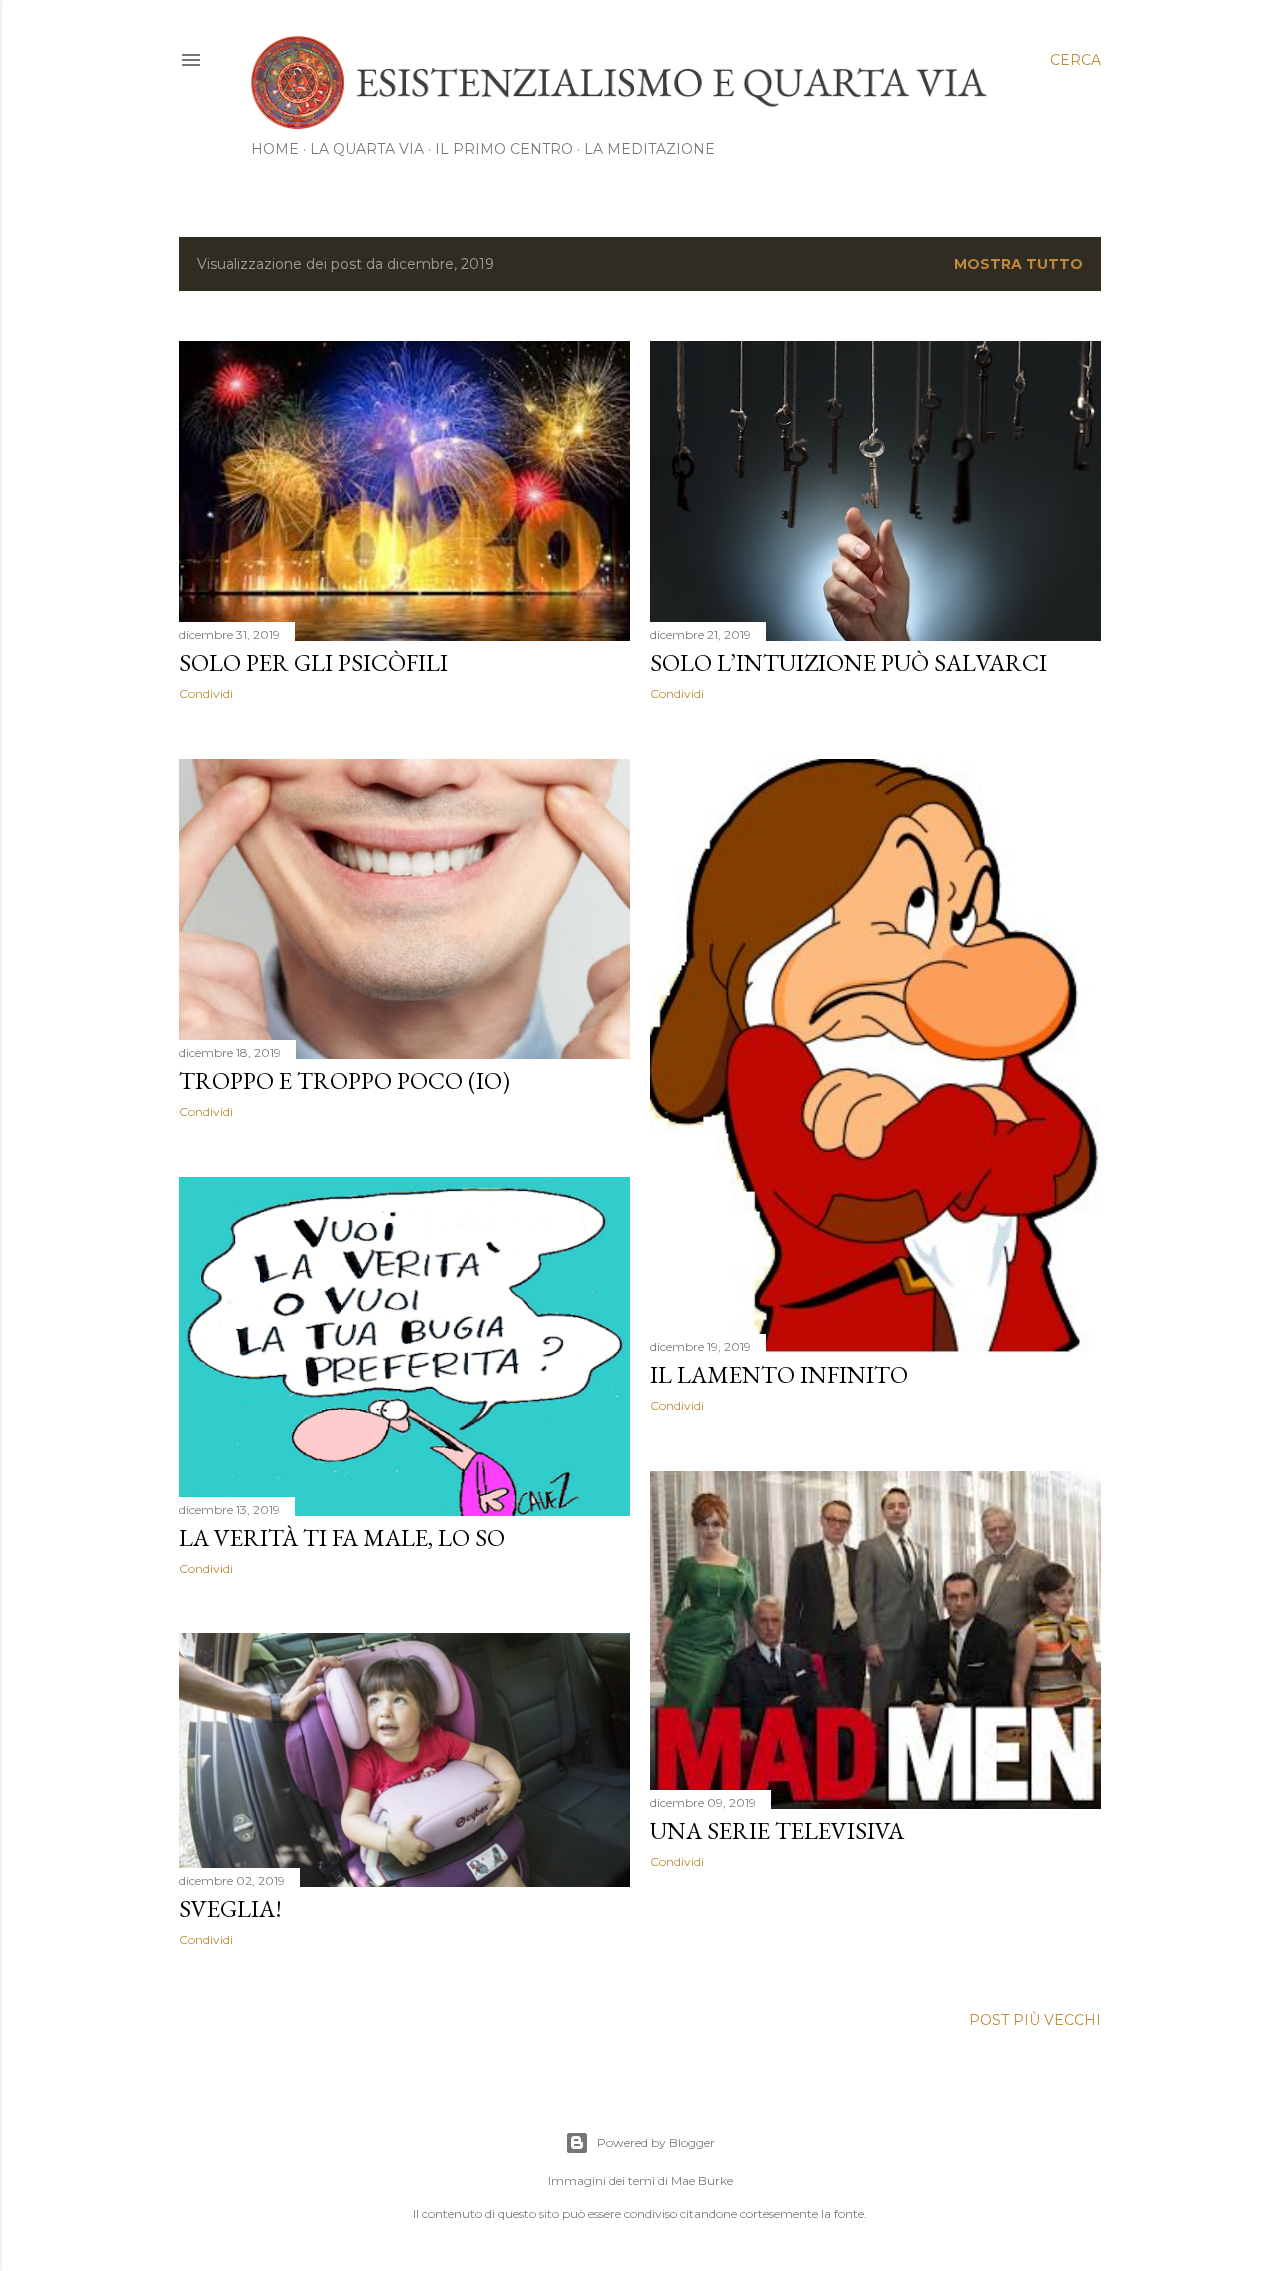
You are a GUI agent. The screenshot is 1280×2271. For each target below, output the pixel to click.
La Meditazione (649, 149)
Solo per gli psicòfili (313, 662)
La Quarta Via (367, 149)
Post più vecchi (1035, 2020)
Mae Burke (702, 2180)
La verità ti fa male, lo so (342, 1537)
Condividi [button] (206, 693)
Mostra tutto (1018, 264)
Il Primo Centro (504, 149)
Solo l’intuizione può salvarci (848, 662)
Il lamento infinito (779, 1374)
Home (275, 149)
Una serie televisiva (777, 1830)
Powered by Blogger (656, 2142)
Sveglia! (230, 1908)
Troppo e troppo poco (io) (344, 1080)
